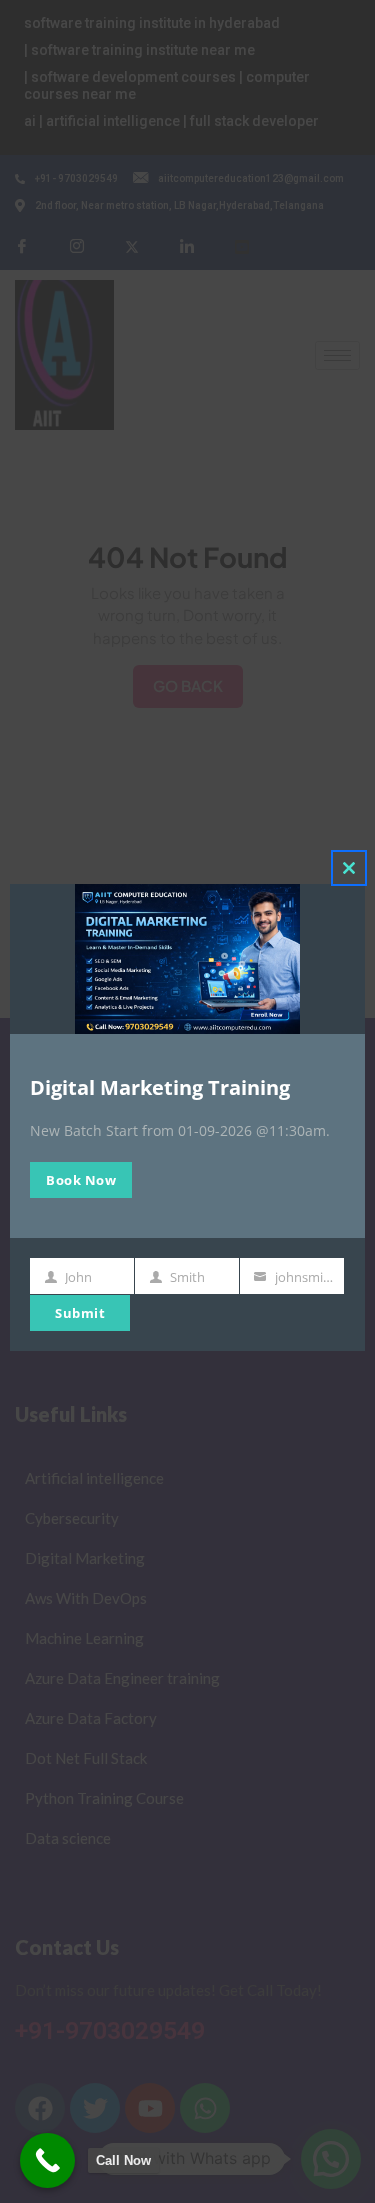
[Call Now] (47, 2160)
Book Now (81, 1180)
